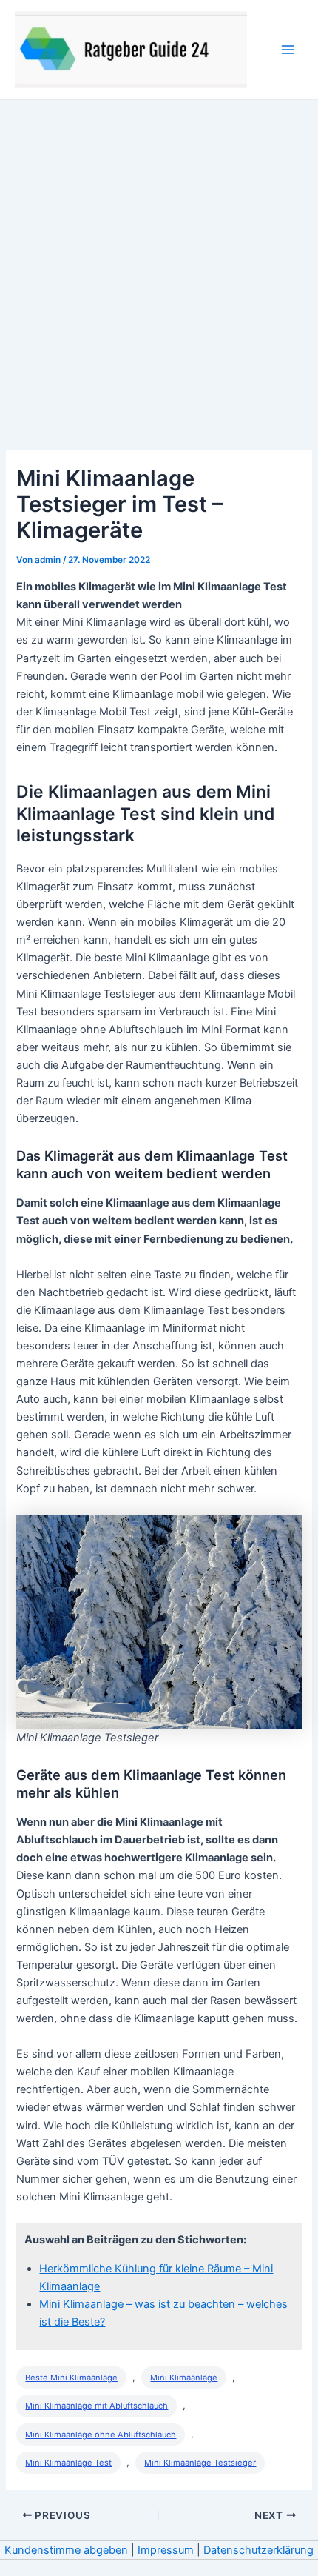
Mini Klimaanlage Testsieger (200, 2463)
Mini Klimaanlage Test (68, 2463)
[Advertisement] (159, 267)
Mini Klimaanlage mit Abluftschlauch (97, 2406)
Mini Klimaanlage (184, 2378)
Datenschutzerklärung (258, 2550)
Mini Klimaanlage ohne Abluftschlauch (101, 2435)
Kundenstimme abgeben (66, 2550)
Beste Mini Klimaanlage (71, 2378)
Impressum (166, 2550)
